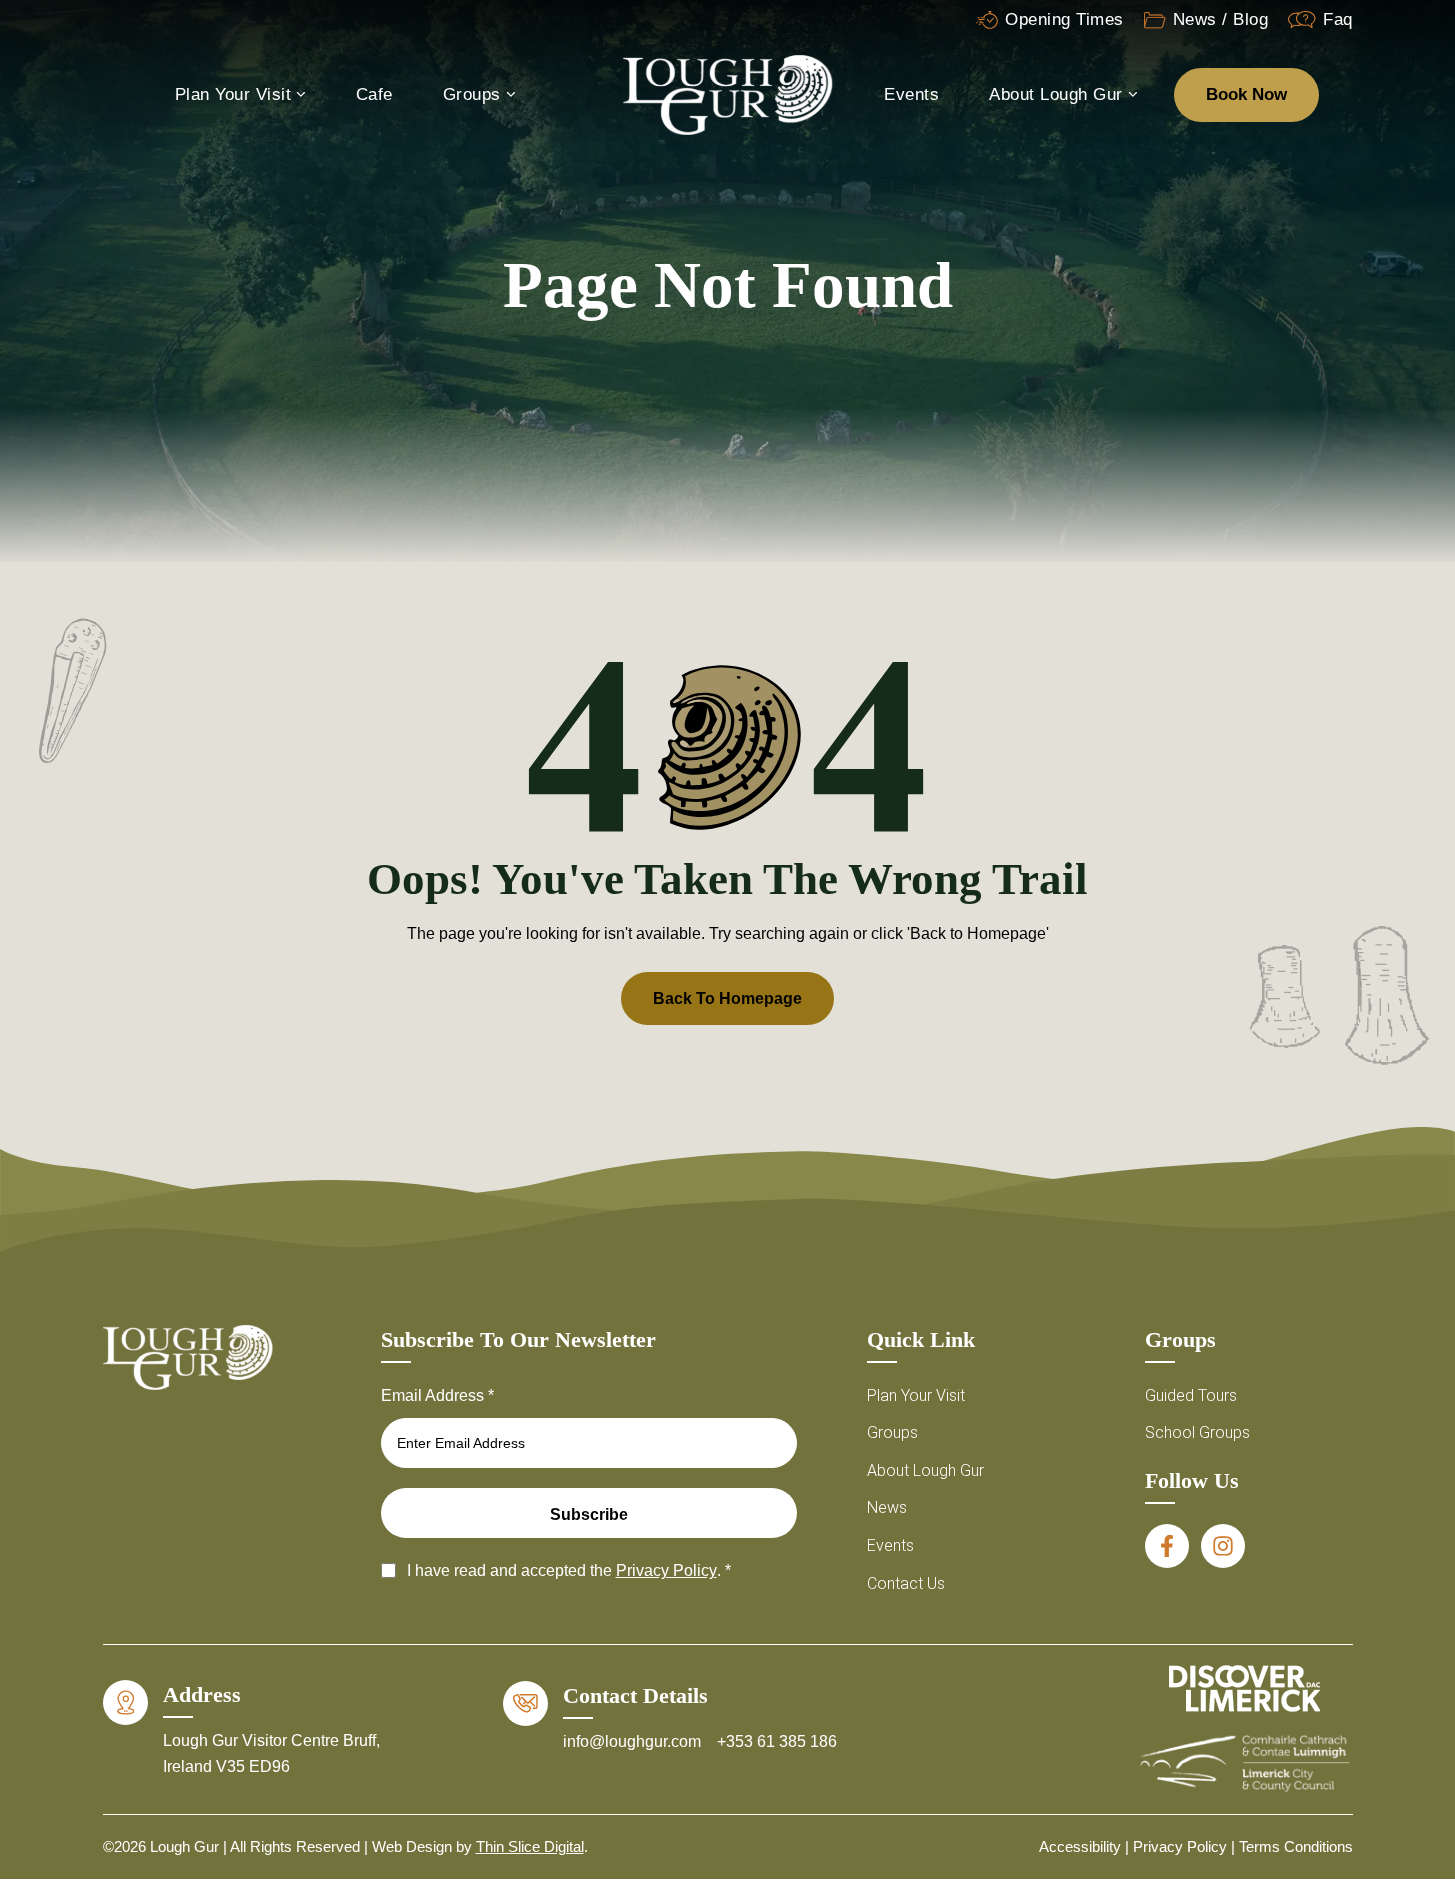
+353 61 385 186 (777, 1741)
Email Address (437, 1395)
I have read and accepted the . (569, 1570)
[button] (1415, 1605)
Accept (1016, 1804)
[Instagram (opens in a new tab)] (1223, 1546)
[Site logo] (728, 93)
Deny (1182, 1804)
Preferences (1347, 1804)
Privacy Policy (1182, 1849)
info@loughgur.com (634, 1741)
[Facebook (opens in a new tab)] (1167, 1546)
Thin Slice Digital (530, 1846)
